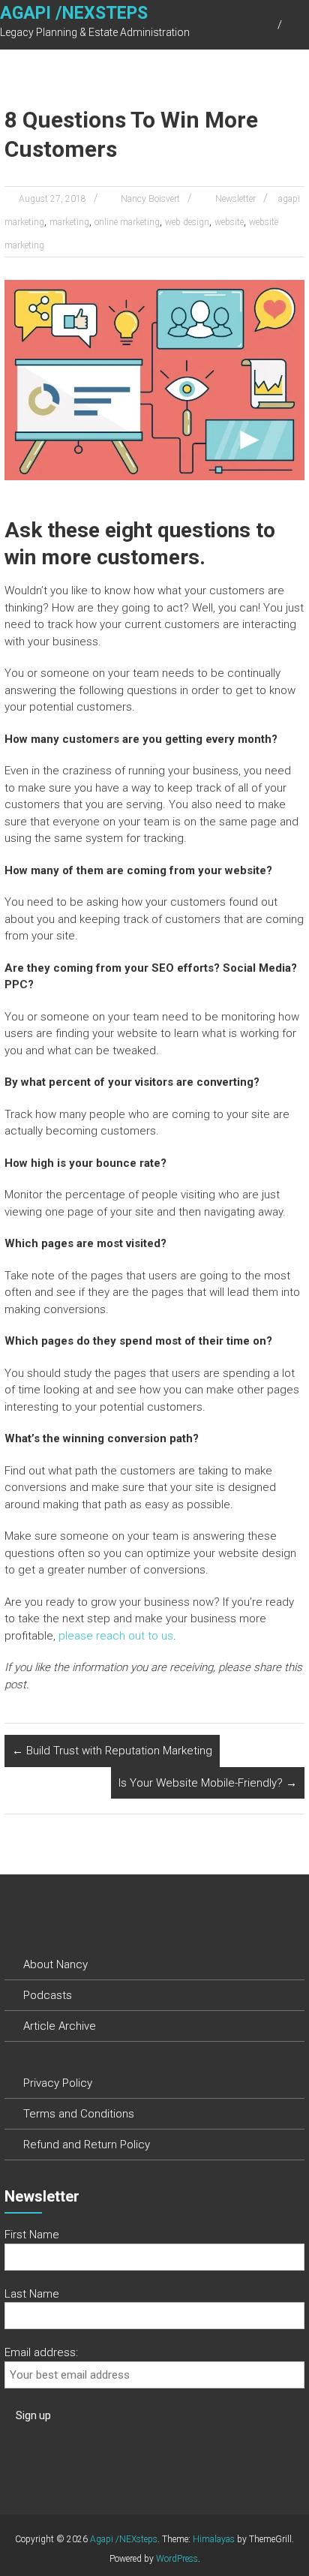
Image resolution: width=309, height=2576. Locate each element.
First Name (32, 2235)
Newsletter (235, 199)
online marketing (127, 222)
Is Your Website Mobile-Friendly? (208, 1783)
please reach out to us (116, 1636)
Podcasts (48, 1995)
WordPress (177, 2559)
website (229, 222)
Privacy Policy (58, 2083)
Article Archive (60, 2026)
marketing (69, 222)
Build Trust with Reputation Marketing (112, 1751)
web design (187, 222)
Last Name (32, 2294)
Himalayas (214, 2539)
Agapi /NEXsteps (74, 13)
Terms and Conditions (79, 2114)
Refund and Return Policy (87, 2145)
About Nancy (55, 1964)
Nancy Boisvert (150, 199)
